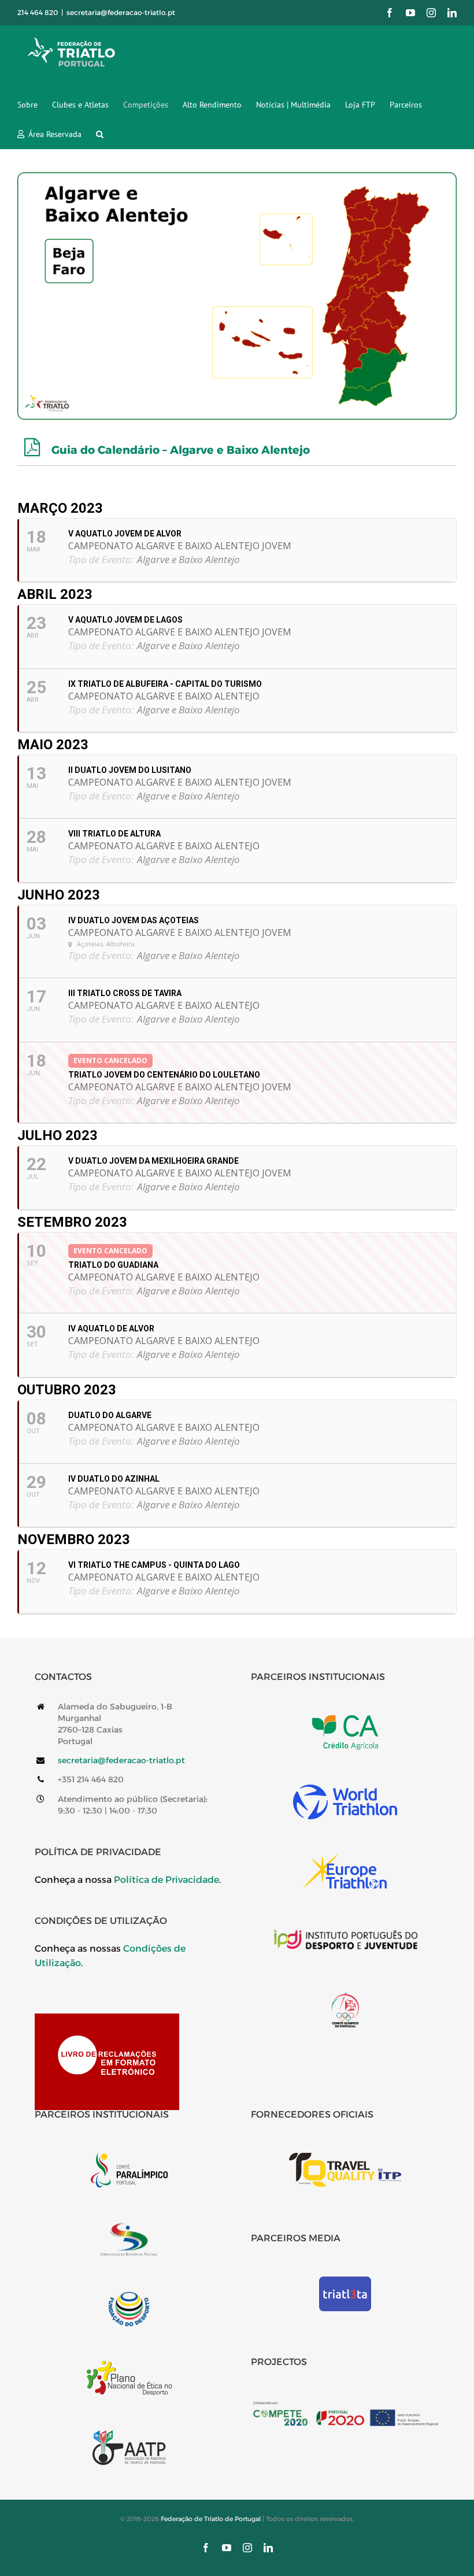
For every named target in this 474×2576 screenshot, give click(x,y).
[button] (100, 134)
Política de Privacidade (166, 1880)
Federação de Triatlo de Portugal (211, 2519)
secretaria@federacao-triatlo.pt (121, 12)
